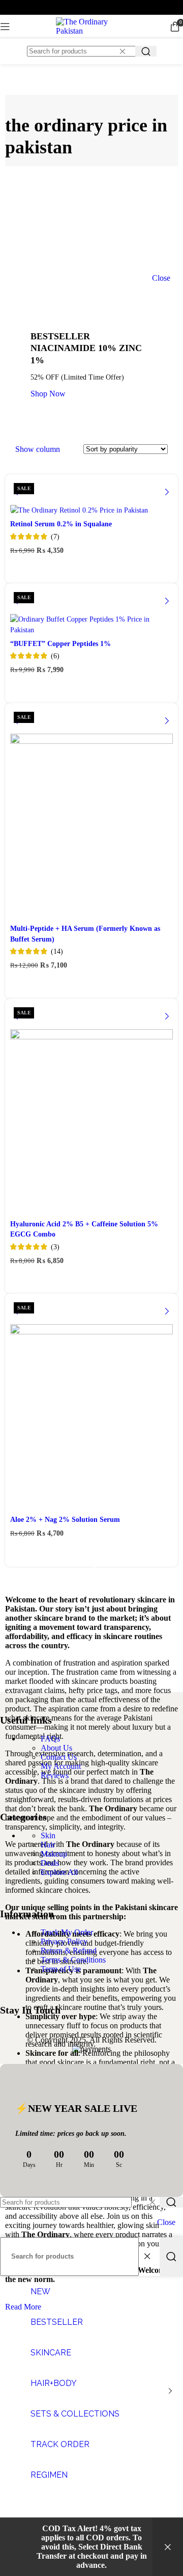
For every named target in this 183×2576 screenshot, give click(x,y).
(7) (55, 536)
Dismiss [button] (168, 2547)
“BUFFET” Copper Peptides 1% (60, 643)
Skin (48, 1835)
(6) (55, 656)
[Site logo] (91, 31)
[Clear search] (125, 51)
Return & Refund (69, 1951)
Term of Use (61, 1969)
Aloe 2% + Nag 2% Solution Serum (65, 1519)
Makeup (54, 1854)
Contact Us (59, 1757)
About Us (56, 1748)
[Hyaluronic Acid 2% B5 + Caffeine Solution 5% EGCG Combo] (91, 1110)
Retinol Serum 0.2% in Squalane (61, 524)
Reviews (55, 1775)
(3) (55, 1247)
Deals (50, 1863)
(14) (57, 951)
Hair (48, 1845)
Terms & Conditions (73, 1960)
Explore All (59, 1872)
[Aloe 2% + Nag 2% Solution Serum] (91, 1405)
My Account (61, 1766)
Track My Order (67, 1932)
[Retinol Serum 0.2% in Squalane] (91, 497)
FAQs (50, 1739)
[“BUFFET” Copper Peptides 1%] (91, 611)
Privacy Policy (64, 1941)
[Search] (146, 51)
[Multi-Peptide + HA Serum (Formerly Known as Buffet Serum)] (91, 814)
